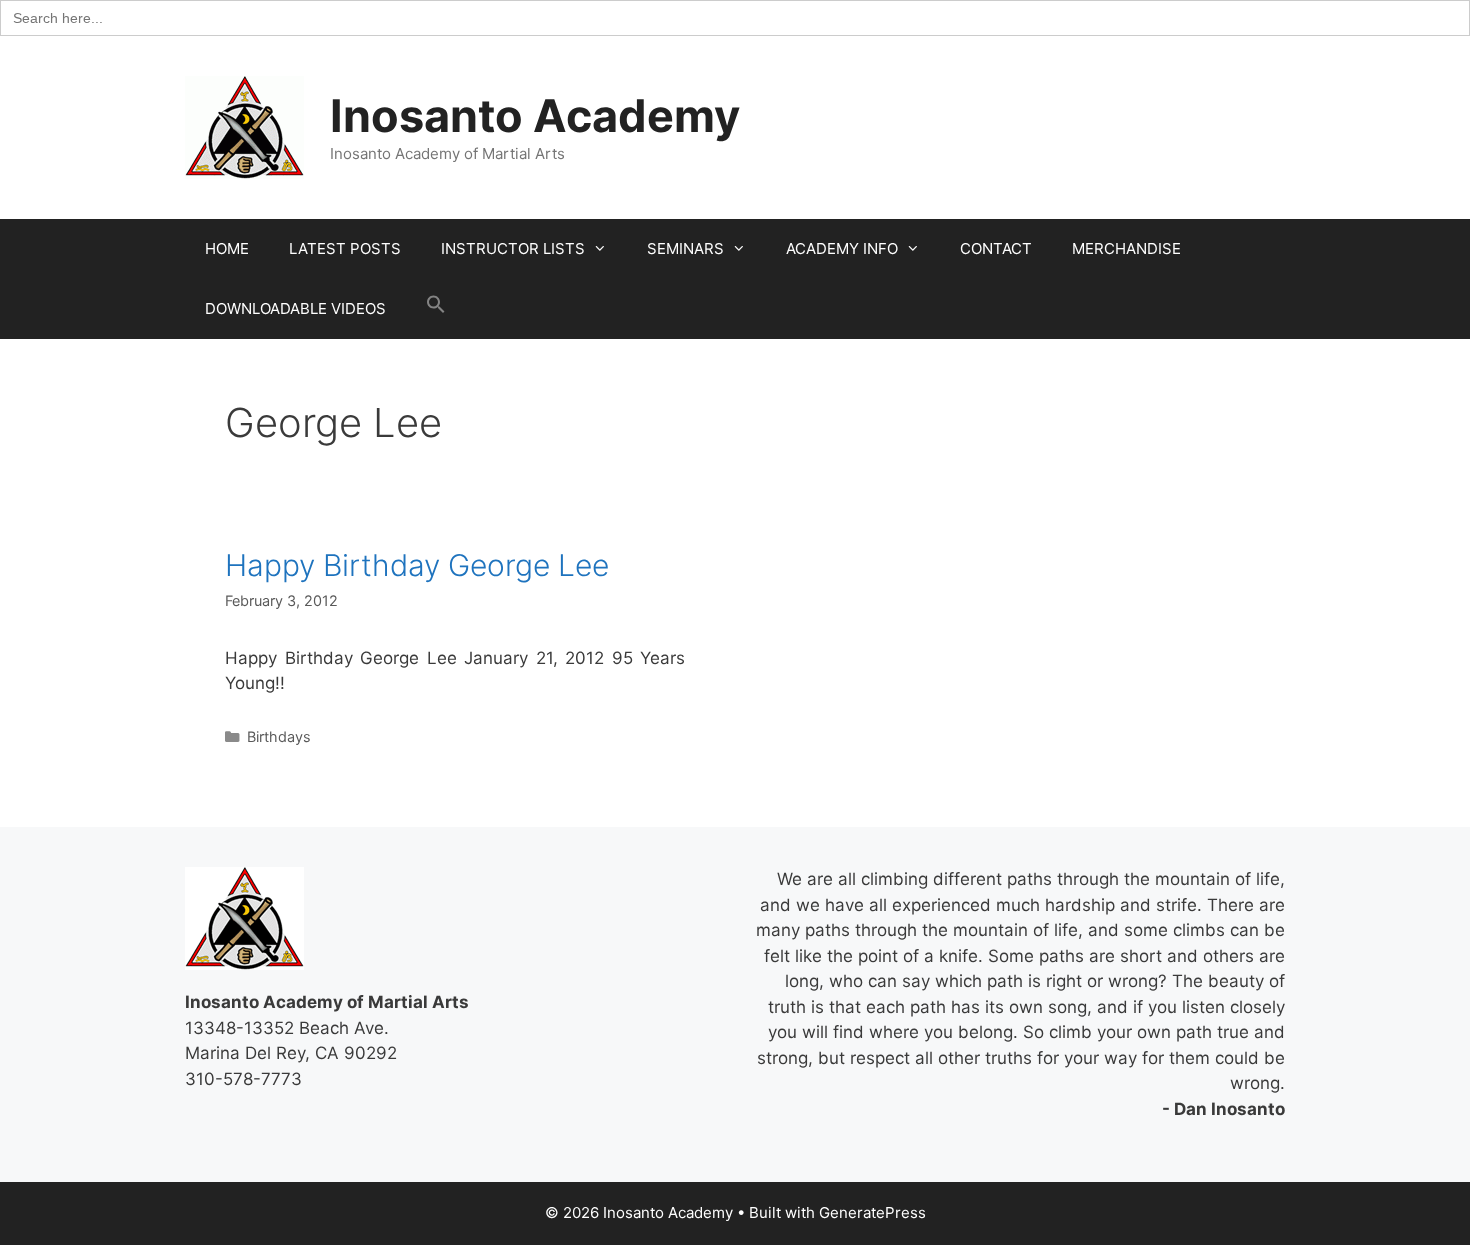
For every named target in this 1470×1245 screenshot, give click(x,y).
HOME (227, 248)
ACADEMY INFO (842, 248)
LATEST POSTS (345, 248)
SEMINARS (685, 248)
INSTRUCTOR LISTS (513, 248)
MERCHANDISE (1126, 248)
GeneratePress (872, 1212)
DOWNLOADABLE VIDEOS (295, 308)
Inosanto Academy (535, 115)
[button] (436, 309)
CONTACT (996, 248)
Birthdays (279, 736)
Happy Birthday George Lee (417, 565)
